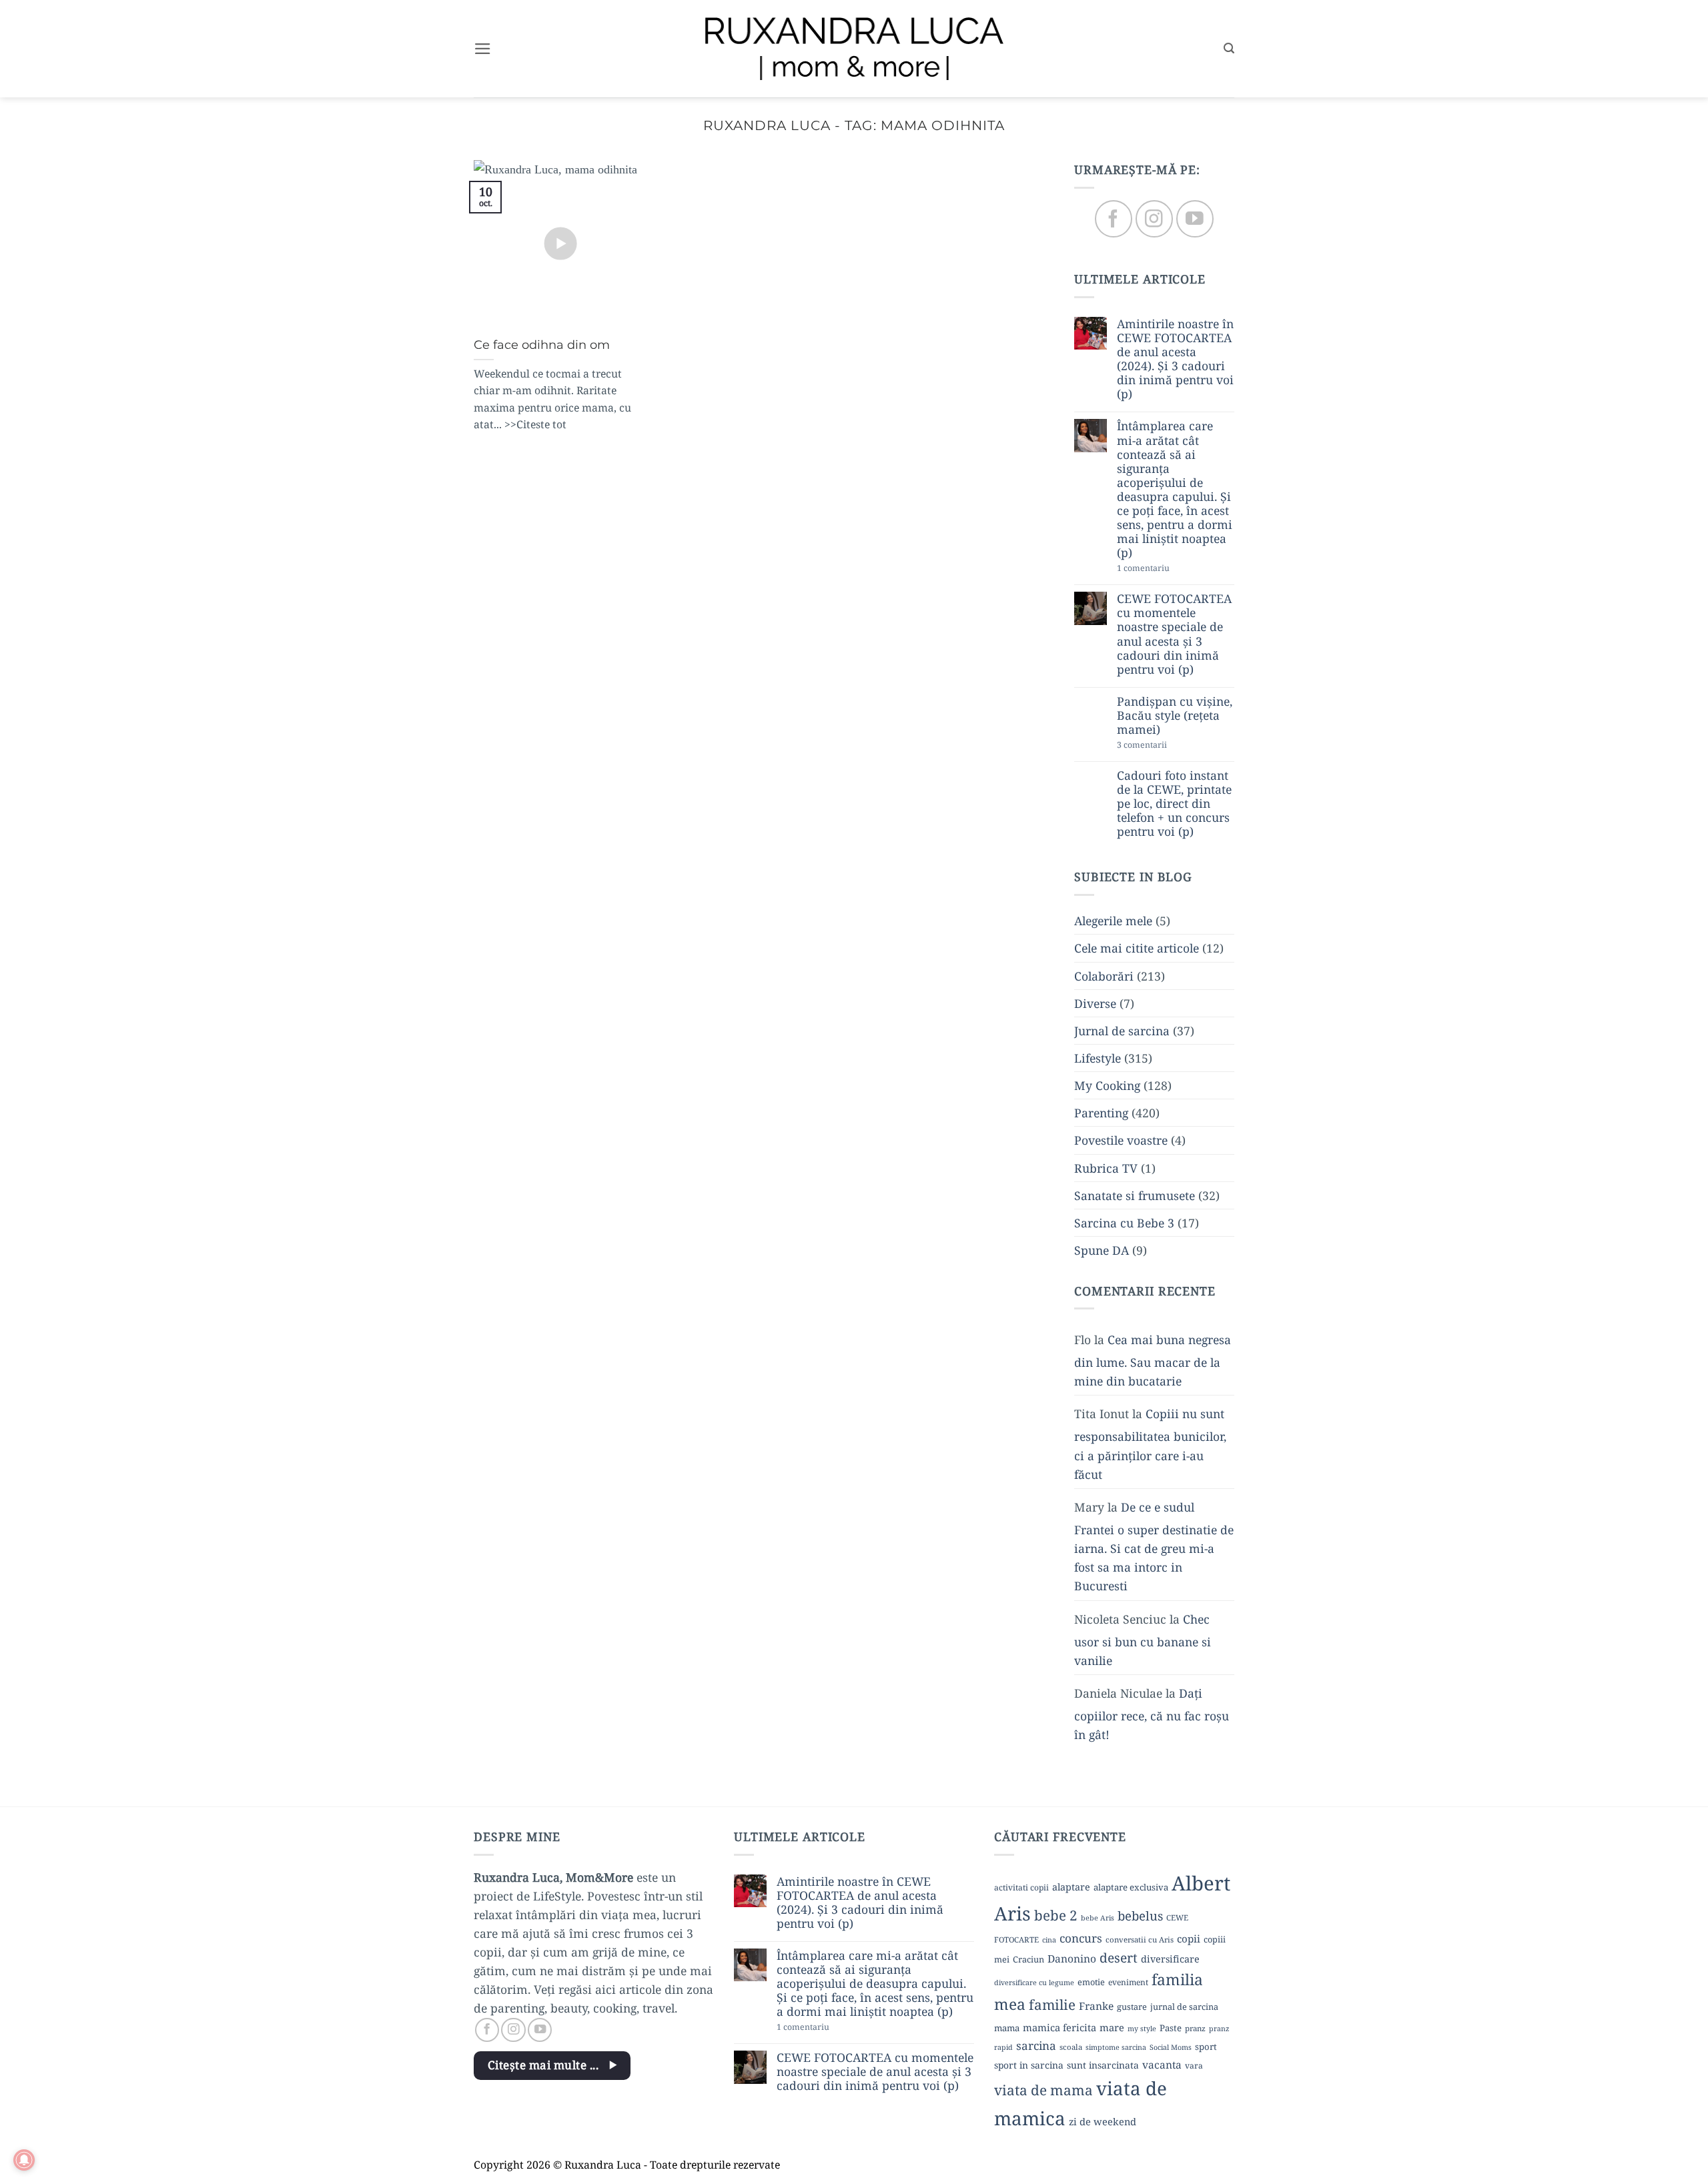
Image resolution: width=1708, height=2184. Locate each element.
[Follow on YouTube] (1195, 219)
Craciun (1028, 1959)
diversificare (1170, 1959)
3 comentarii (1165, 746)
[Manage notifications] (24, 2160)
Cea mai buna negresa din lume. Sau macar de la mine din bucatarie (1153, 1360)
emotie (1091, 1982)
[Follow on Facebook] (1113, 219)
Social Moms (1171, 2047)
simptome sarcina (1116, 2047)
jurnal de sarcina (1184, 2007)
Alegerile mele (1113, 921)
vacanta (1162, 2065)
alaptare (1071, 1887)
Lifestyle (1098, 1058)
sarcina (1036, 2046)
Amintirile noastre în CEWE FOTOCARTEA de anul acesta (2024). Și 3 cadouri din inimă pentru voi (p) (1175, 359)
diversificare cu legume (1034, 1983)
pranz (1195, 2028)
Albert (1201, 1883)
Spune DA (1102, 1250)
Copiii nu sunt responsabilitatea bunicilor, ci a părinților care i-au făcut (1150, 1444)
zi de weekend (1103, 2121)
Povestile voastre (1121, 1141)
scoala (1071, 2047)
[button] (483, 49)
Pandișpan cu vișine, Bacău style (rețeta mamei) (1175, 715)
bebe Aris (1098, 1918)
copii (1189, 1939)
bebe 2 (1056, 1915)
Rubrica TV (1106, 1168)
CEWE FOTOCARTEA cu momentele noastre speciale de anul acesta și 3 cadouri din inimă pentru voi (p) (1174, 635)
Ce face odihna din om (542, 345)
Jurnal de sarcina (1122, 1031)
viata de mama (1043, 2090)
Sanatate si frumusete (1135, 1195)
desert (1119, 1958)
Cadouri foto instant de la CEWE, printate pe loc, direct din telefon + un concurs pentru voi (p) (1174, 804)
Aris (1012, 1913)
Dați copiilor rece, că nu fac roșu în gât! (1152, 1714)
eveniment (1128, 1982)
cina (1049, 1940)
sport (1206, 2047)
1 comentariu (1168, 569)
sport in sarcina (1029, 2065)
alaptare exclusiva (1131, 1887)
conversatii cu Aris (1140, 1940)
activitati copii (1021, 1887)
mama (1007, 2028)
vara (1194, 2066)
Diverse (1095, 1003)
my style (1142, 2029)
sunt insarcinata (1103, 2065)
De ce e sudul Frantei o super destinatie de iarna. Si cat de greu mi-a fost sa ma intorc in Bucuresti (1154, 1547)
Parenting (1101, 1113)
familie (1052, 2005)
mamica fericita (1059, 2027)
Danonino (1072, 1959)
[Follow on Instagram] (1154, 219)
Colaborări (1104, 976)
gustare (1132, 2007)
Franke (1096, 2006)
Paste (1171, 2028)
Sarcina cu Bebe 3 (1124, 1223)
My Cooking (1107, 1086)
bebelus (1140, 1916)
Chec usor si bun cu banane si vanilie (1143, 1640)
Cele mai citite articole (1137, 949)
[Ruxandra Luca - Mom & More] (854, 48)
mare (1112, 2027)
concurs (1081, 1938)
